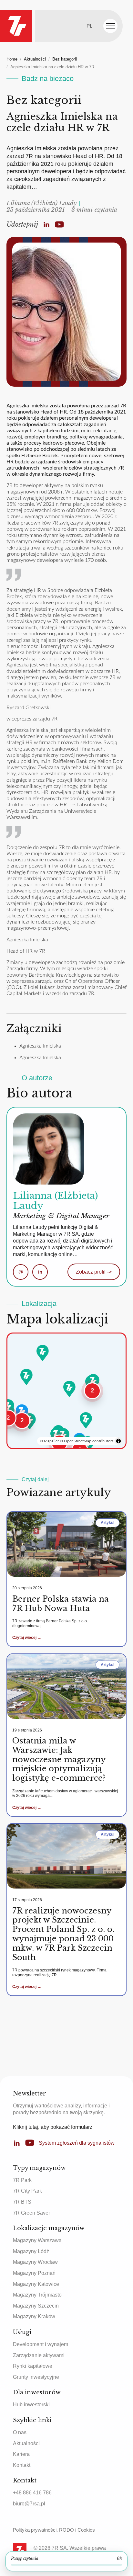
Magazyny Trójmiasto (37, 2295)
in (40, 1272)
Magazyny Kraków (34, 2316)
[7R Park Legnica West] (8, 1407)
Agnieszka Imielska (40, 1046)
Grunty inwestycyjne (36, 2377)
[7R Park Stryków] (69, 1389)
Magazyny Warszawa (37, 2240)
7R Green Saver (31, 2213)
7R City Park (27, 2191)
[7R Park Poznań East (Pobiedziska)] (26, 1377)
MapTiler (51, 1441)
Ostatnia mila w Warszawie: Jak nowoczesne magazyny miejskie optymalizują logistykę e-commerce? (59, 1759)
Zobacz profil (94, 1272)
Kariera (21, 2454)
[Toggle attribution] (118, 1441)
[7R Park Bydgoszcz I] (43, 1353)
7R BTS (22, 2202)
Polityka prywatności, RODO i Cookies (54, 2530)
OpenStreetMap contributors (89, 1441)
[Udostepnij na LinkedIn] (46, 224)
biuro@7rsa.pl (29, 2504)
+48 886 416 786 (32, 2493)
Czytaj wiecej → (27, 1638)
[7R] (16, 26)
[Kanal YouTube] (59, 224)
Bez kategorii (65, 59)
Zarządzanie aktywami (39, 2355)
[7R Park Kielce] (86, 1420)
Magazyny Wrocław (35, 2262)
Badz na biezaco (48, 79)
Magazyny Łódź (31, 2251)
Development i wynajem (41, 2344)
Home (12, 59)
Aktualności (35, 59)
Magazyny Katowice (36, 2284)
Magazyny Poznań (34, 2273)
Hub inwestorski (31, 2405)
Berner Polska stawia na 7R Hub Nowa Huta (61, 1604)
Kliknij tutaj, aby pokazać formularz (53, 2127)
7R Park (22, 2180)
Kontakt (22, 2465)
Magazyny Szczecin (36, 2306)
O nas (20, 2432)
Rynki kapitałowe (33, 2366)
